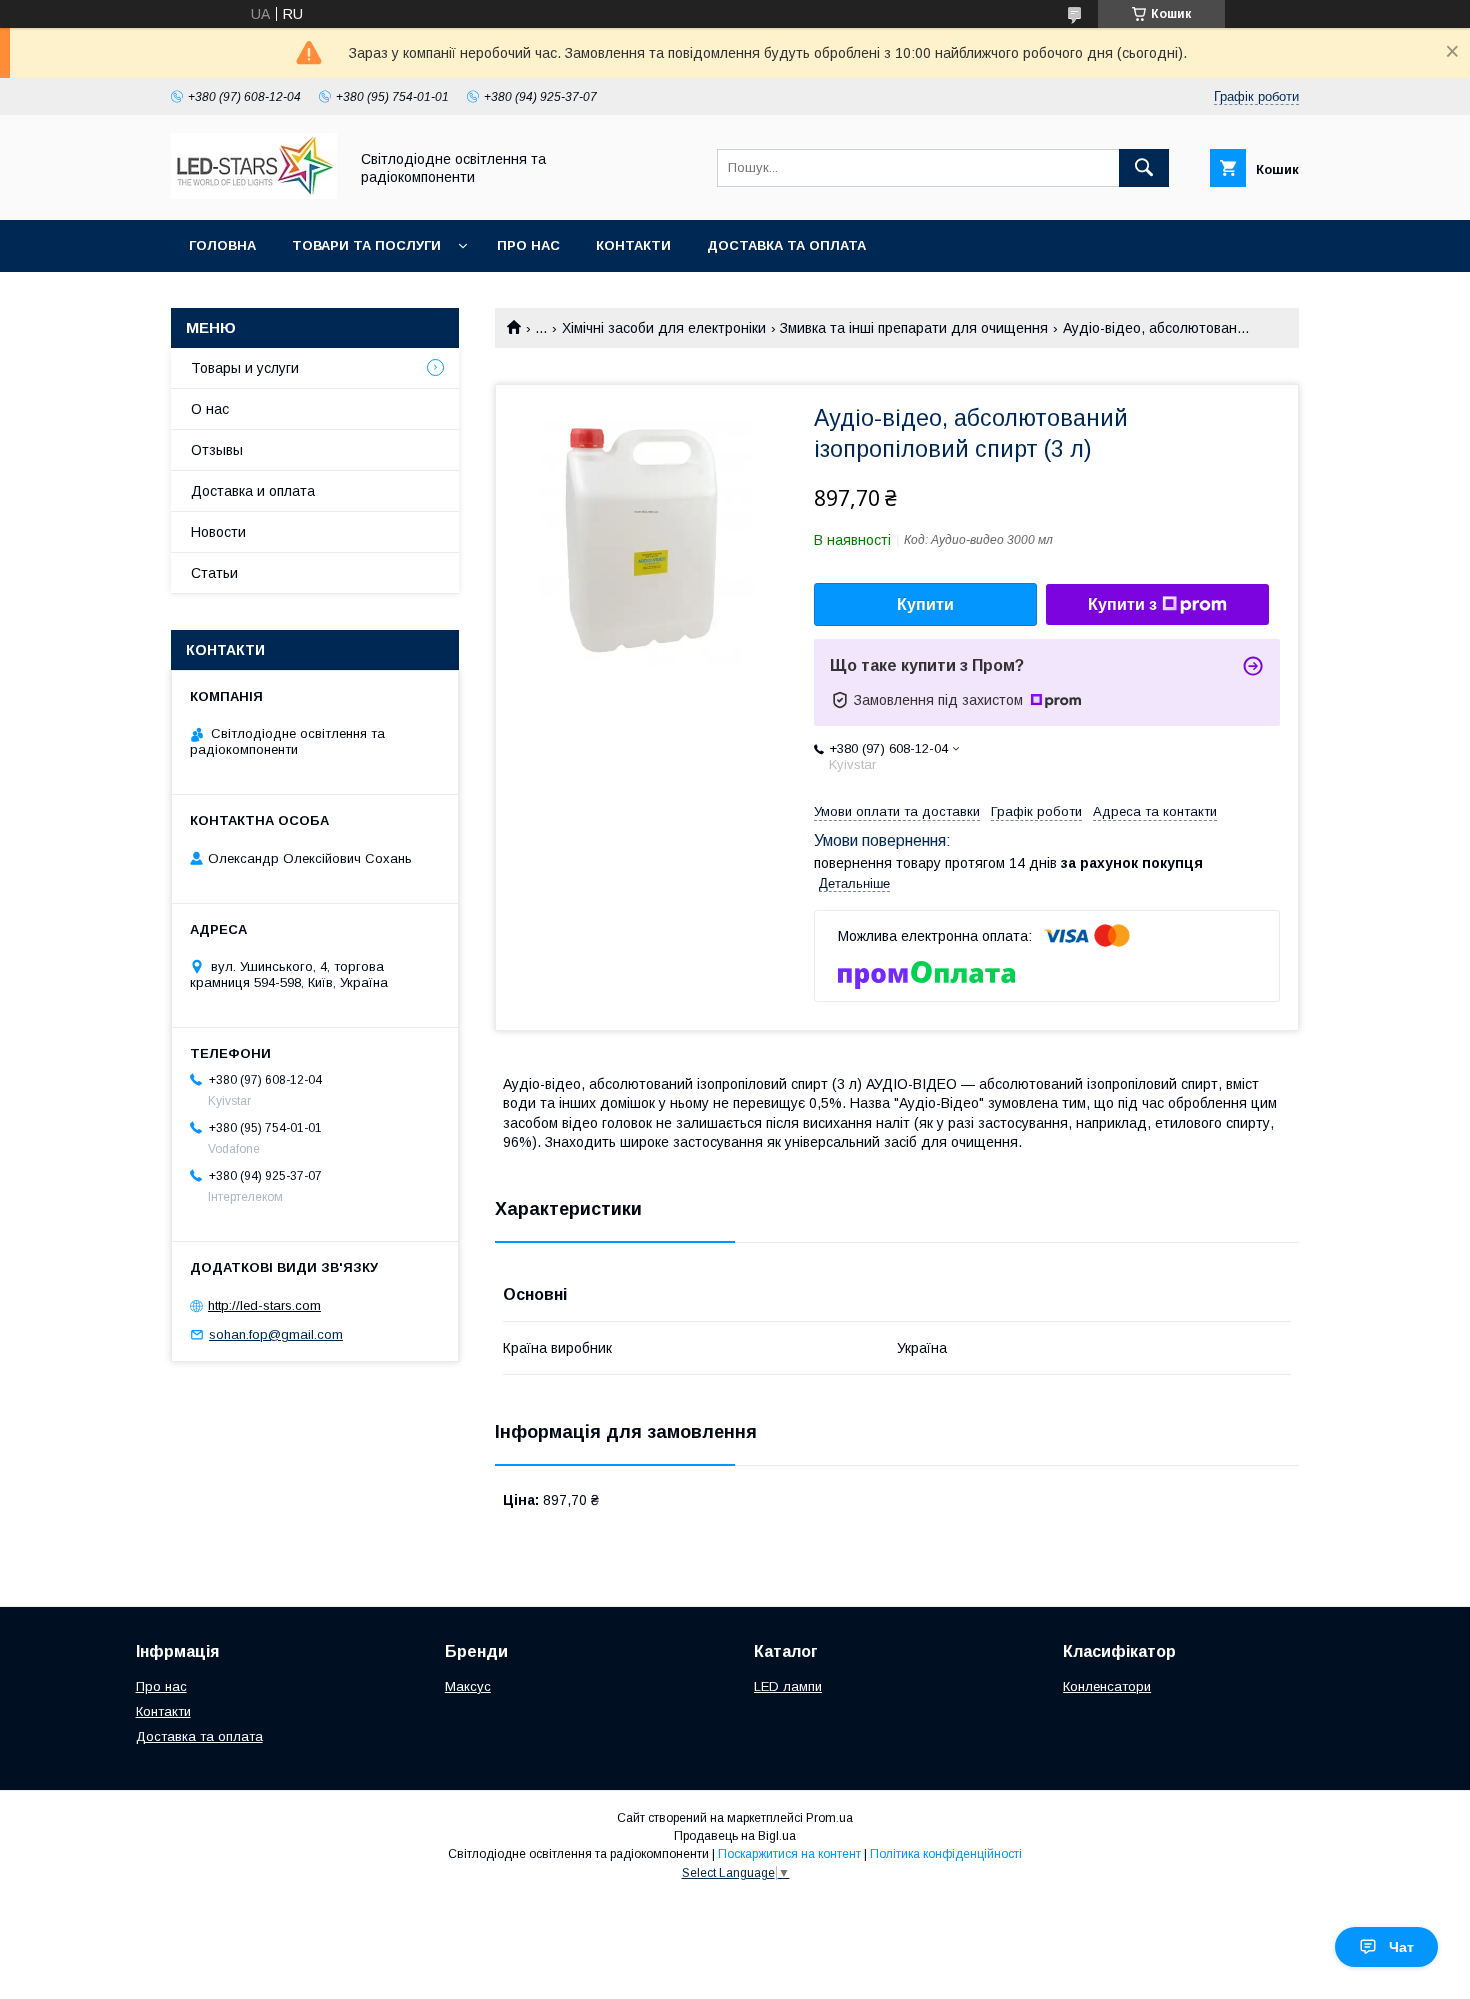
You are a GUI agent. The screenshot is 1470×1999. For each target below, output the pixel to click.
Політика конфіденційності (946, 1854)
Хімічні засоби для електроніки (664, 328)
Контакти (633, 245)
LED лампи (788, 1686)
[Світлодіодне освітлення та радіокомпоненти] (254, 194)
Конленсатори (1107, 1686)
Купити (925, 604)
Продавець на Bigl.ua (735, 1836)
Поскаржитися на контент (789, 1854)
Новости (218, 532)
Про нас (528, 245)
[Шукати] (1144, 168)
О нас (210, 409)
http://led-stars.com (264, 1305)
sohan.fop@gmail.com (276, 1334)
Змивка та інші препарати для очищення (914, 328)
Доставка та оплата (786, 245)
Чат (1401, 1947)
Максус (468, 1686)
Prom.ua (829, 1818)
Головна (222, 245)
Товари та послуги (366, 245)
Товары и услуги (245, 368)
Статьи (214, 573)
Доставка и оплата (253, 491)
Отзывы (217, 450)
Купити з (1122, 604)
